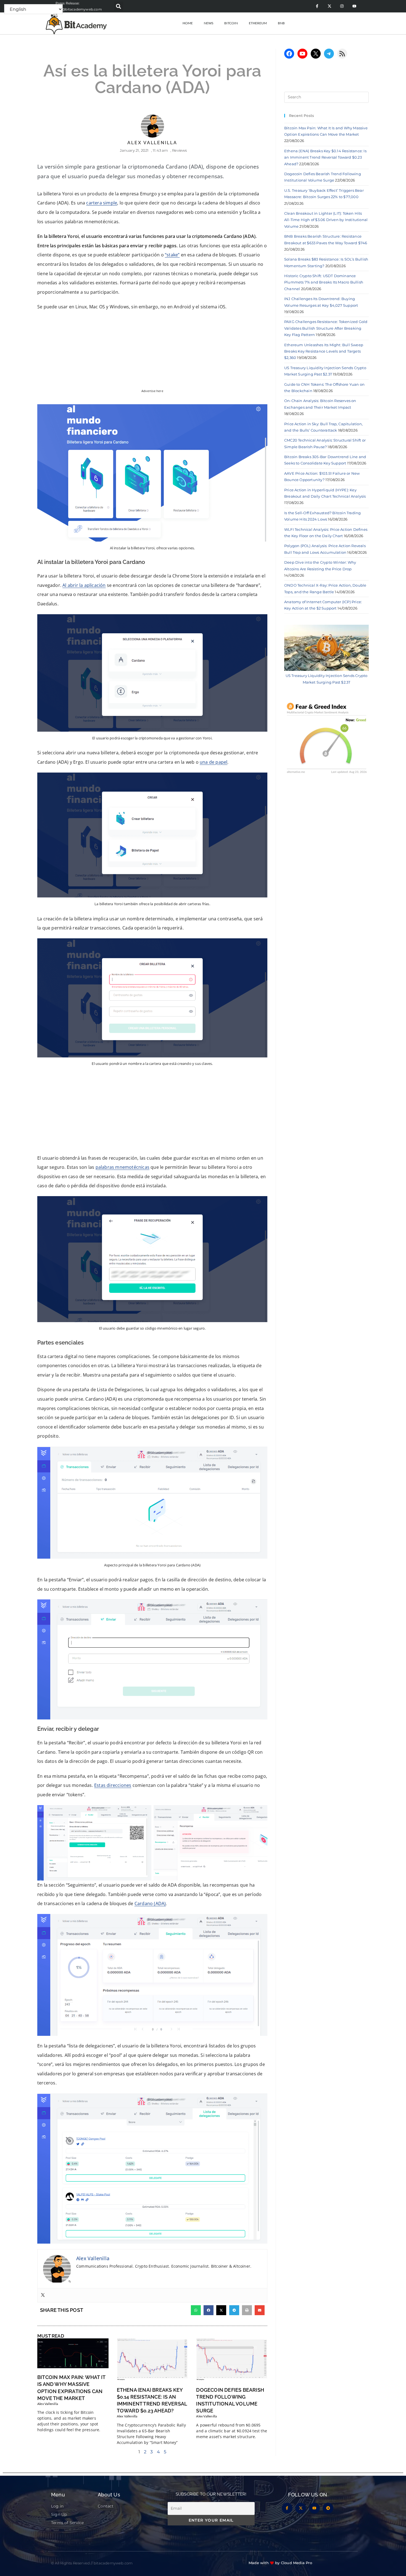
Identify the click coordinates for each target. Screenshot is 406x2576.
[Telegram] (329, 54)
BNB (281, 23)
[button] (119, 6)
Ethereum (258, 23)
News (209, 23)
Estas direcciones (113, 1785)
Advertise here (152, 391)
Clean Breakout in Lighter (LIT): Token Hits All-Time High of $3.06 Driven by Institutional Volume (326, 220)
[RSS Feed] (342, 54)
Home (188, 23)
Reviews (179, 150)
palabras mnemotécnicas (122, 1167)
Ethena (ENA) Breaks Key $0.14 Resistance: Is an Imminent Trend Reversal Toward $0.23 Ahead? (325, 157)
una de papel (213, 762)
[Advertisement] (152, 1113)
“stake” (172, 255)
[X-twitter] (329, 6)
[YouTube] (302, 54)
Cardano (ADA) (150, 1903)
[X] (316, 54)
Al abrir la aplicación (84, 585)
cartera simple (102, 203)
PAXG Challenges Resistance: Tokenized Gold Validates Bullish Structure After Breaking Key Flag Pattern (326, 328)
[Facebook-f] (317, 6)
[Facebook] (289, 54)
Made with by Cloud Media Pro (280, 2563)
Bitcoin (231, 23)
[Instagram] (342, 6)
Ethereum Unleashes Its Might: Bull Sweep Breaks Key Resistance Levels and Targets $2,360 (324, 351)
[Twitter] (43, 2295)
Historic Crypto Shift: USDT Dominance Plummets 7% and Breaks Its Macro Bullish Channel (324, 282)
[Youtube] (354, 6)
